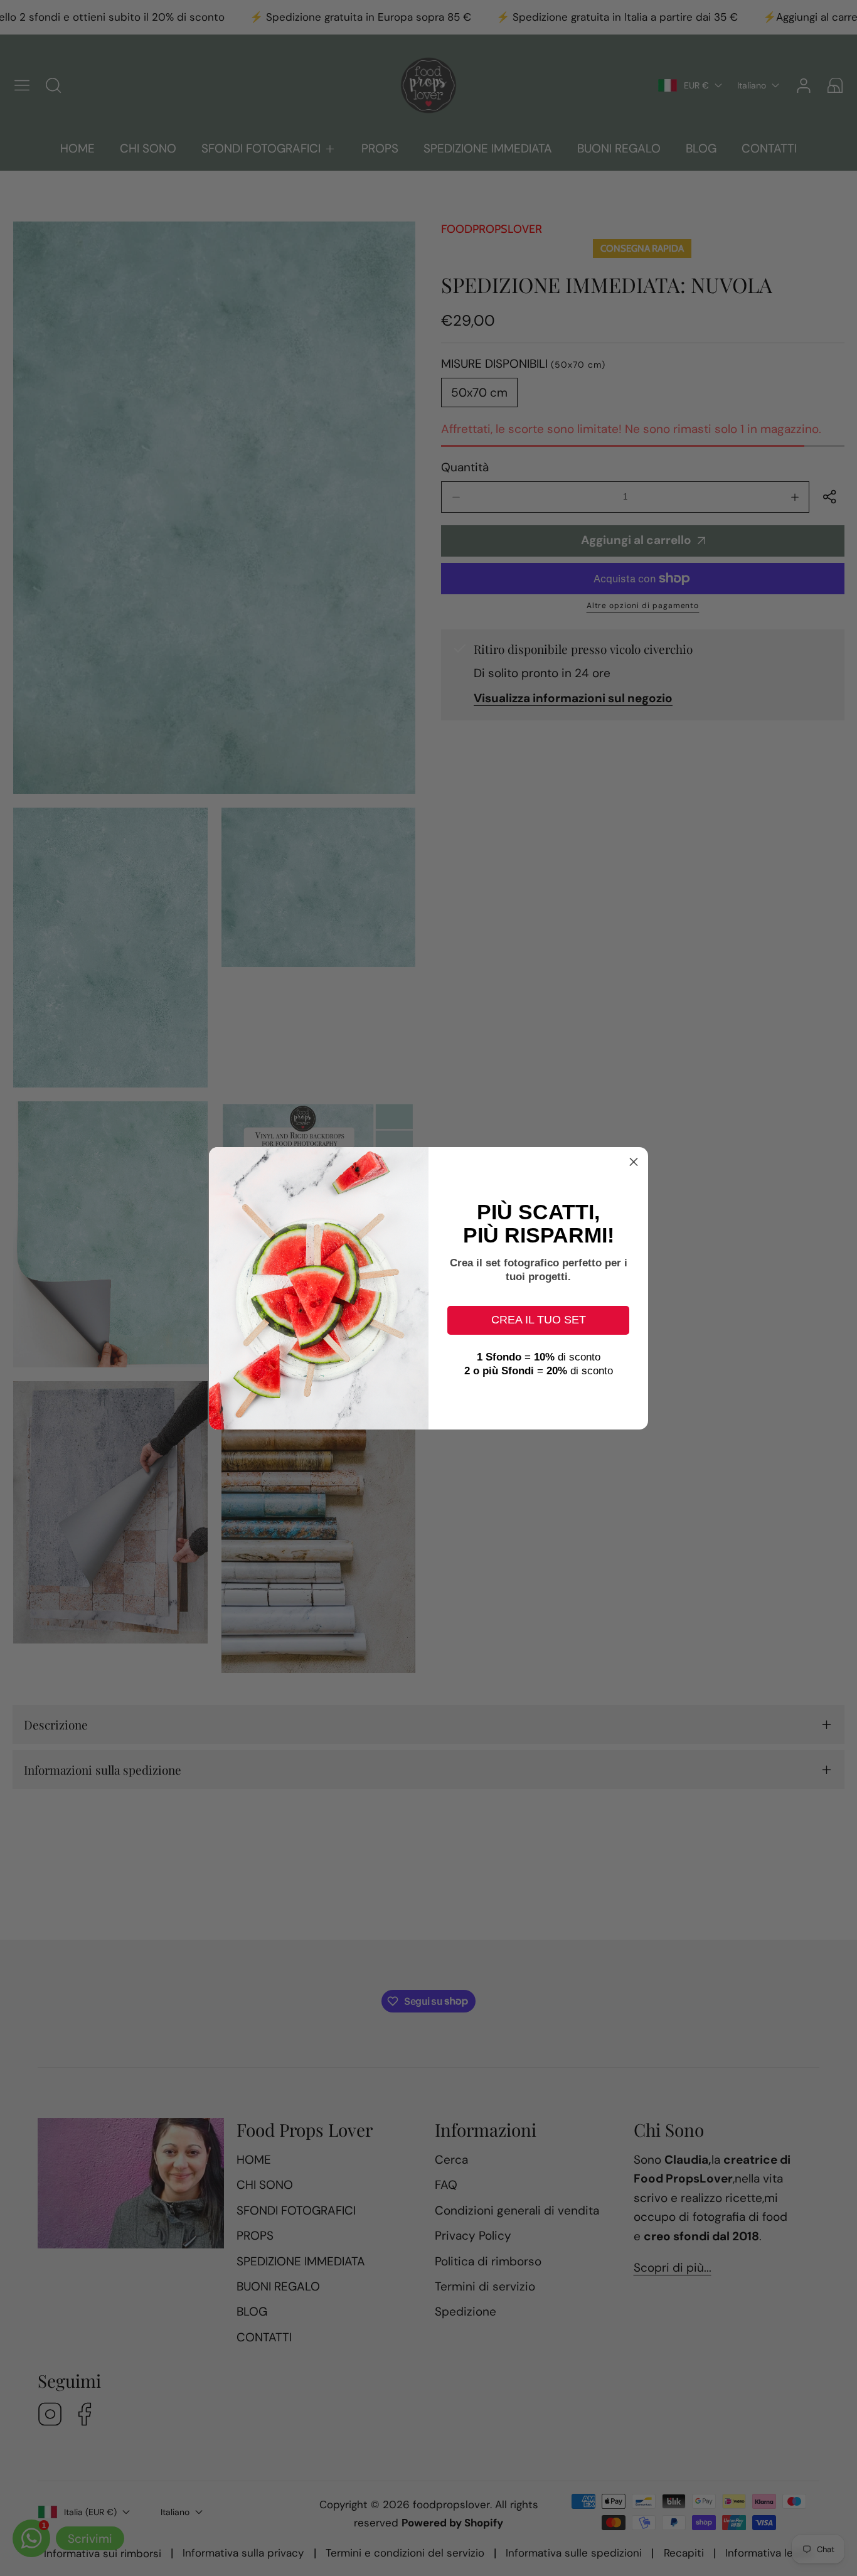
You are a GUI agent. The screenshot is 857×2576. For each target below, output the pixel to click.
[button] (634, 1162)
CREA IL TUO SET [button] (539, 1320)
